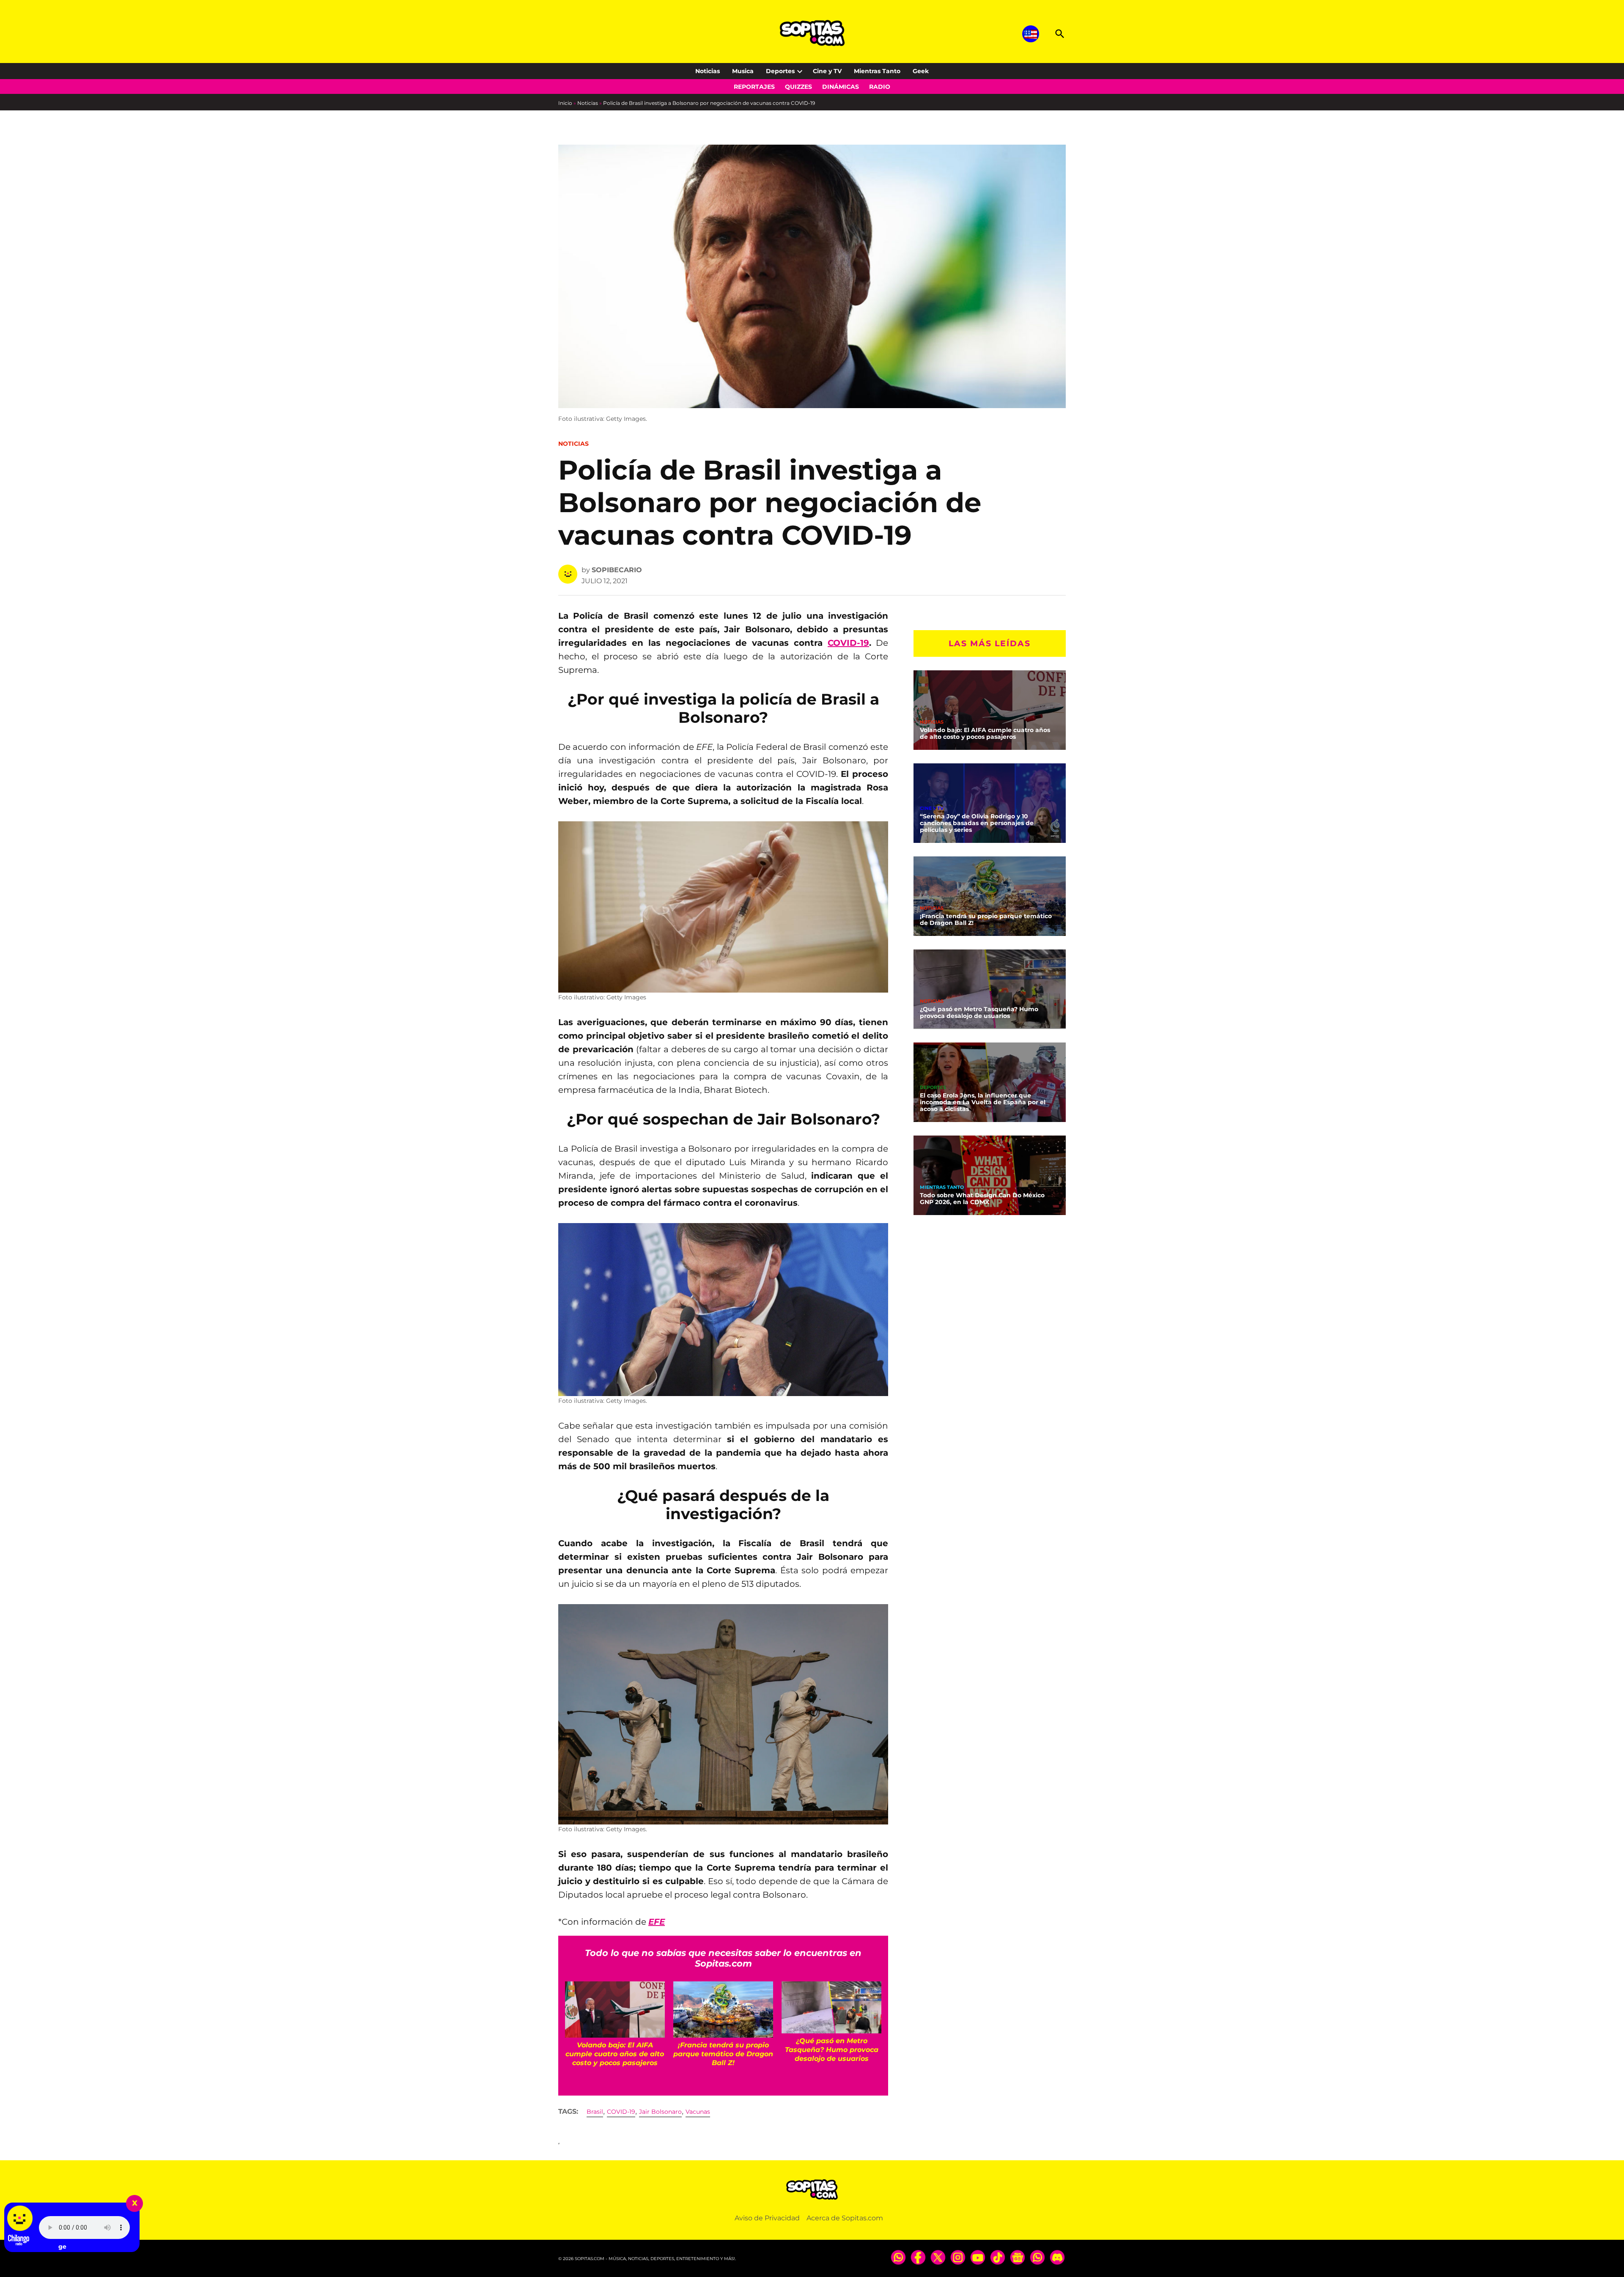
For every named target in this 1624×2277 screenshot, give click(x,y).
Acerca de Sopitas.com (845, 2218)
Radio (880, 87)
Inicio (565, 103)
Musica (743, 71)
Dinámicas (841, 87)
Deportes (780, 71)
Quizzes (798, 87)
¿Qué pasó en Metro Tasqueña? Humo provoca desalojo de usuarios (979, 1012)
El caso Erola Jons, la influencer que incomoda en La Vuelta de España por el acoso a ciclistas (983, 1102)
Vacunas (698, 2112)
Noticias (708, 71)
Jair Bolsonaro (660, 2112)
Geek (921, 71)
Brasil (595, 2112)
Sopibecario (617, 570)
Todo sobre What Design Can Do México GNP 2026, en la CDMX (982, 1199)
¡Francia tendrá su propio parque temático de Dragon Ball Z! (986, 919)
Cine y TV (827, 71)
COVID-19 (848, 643)
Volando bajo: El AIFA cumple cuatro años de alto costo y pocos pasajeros (985, 733)
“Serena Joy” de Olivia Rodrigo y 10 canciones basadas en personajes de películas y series (977, 823)
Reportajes (754, 87)
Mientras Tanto (877, 71)
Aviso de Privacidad (767, 2218)
